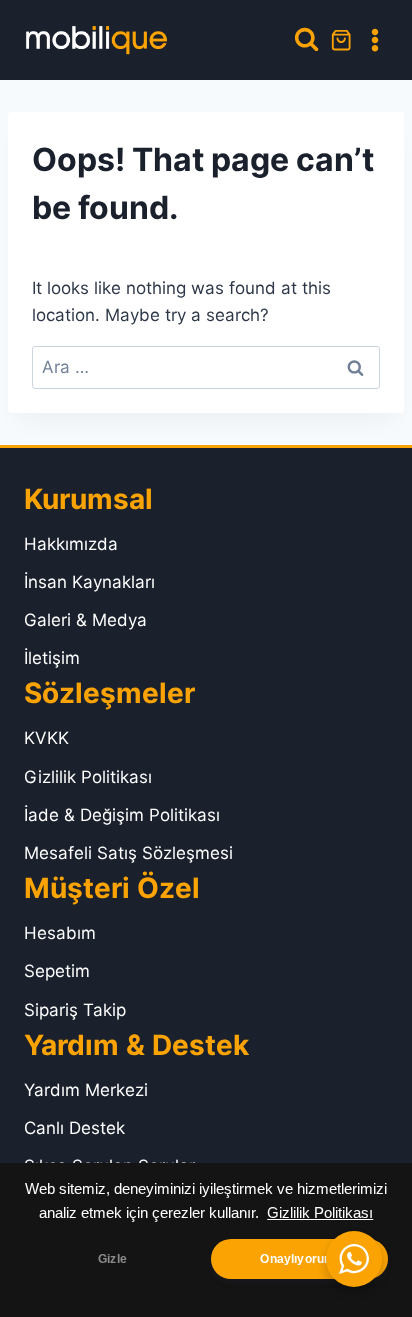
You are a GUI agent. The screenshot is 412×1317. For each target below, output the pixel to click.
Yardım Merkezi (86, 1090)
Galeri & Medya (85, 620)
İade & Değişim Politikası (122, 815)
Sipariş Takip (75, 1010)
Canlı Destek (74, 1128)
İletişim (52, 658)
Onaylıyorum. (299, 1259)
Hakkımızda (71, 544)
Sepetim (57, 971)
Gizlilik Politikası (320, 1213)
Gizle (112, 1259)
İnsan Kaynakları (89, 582)
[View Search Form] (306, 39)
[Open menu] (375, 40)
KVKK (46, 738)
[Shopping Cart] (341, 40)
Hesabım (60, 933)
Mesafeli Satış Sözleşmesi (128, 853)
